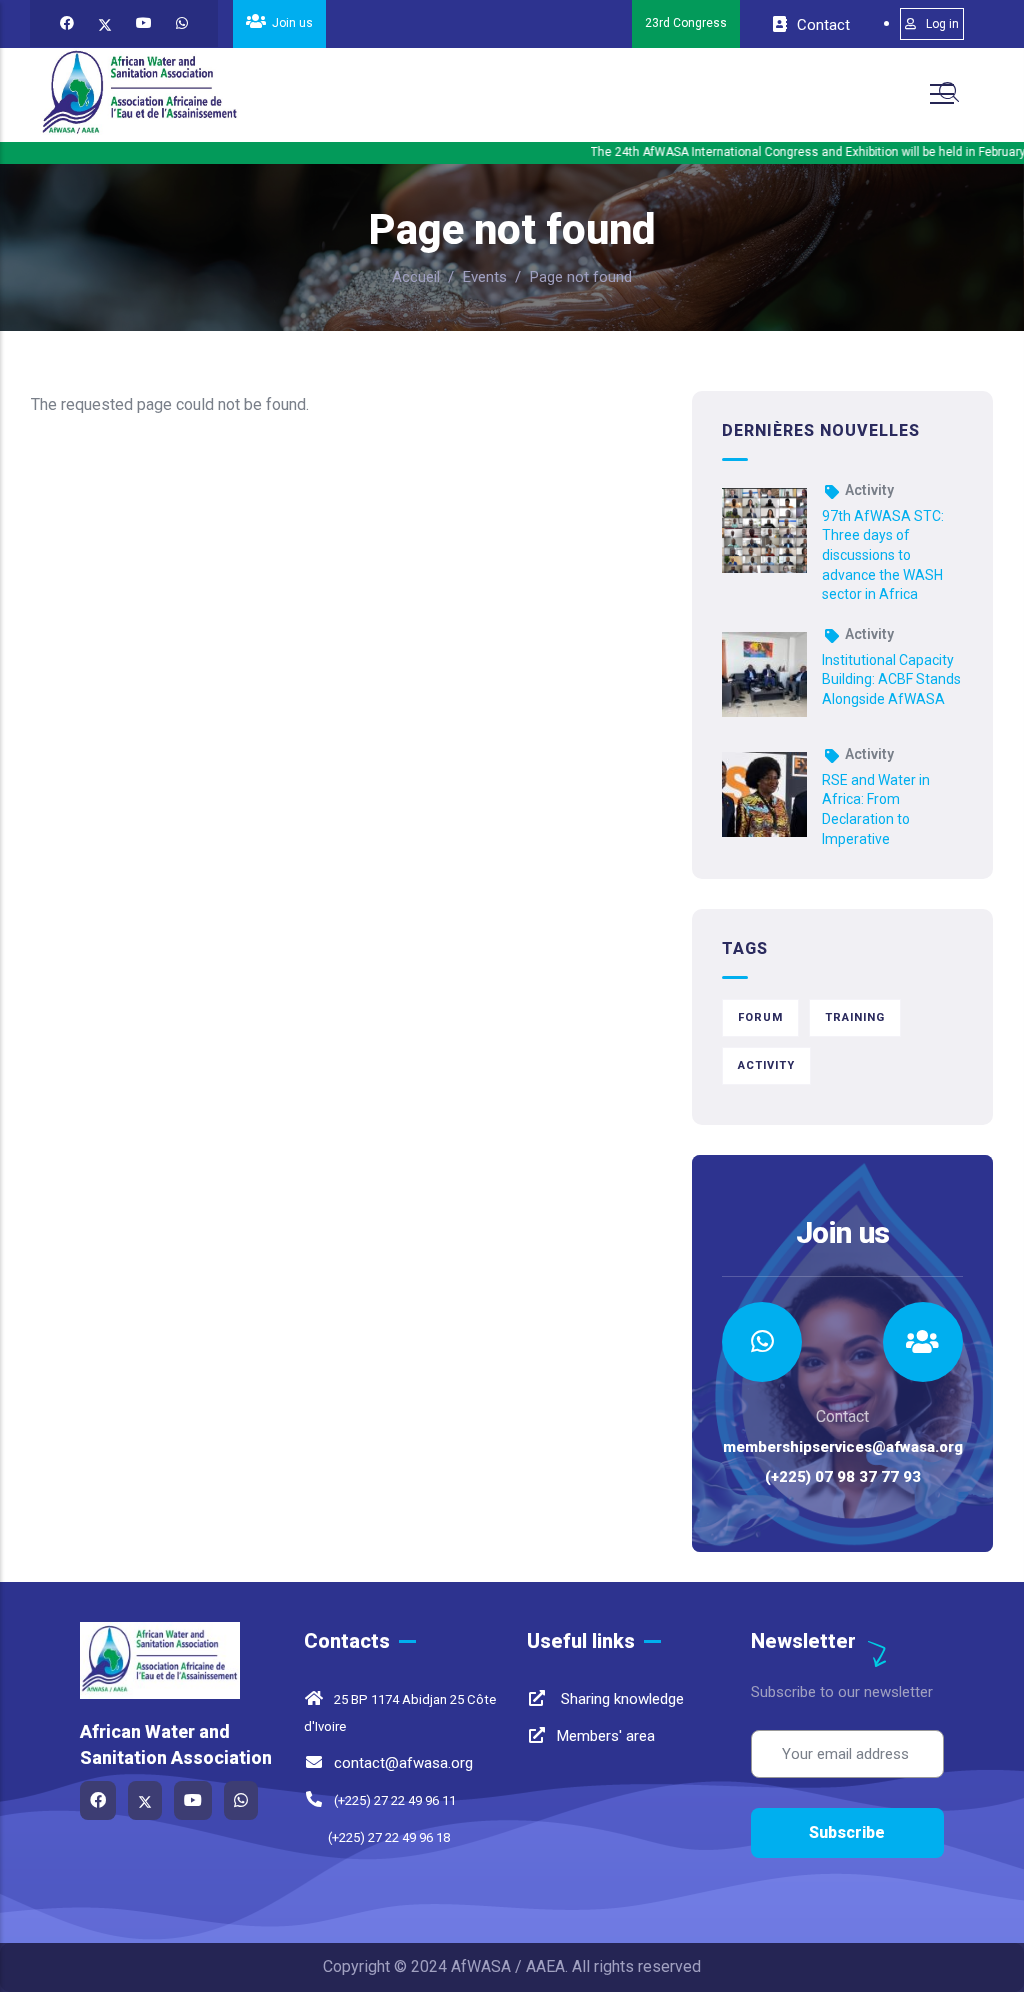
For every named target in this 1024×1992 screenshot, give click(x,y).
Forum (760, 1017)
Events (485, 277)
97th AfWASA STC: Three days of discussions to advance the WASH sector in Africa (883, 555)
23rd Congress (686, 23)
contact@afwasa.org (403, 1763)
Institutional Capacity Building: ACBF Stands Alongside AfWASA (891, 679)
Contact (821, 25)
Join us (291, 23)
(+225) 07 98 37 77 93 (843, 1477)
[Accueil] (140, 94)
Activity (869, 490)
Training (855, 1017)
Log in (942, 24)
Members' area (606, 1736)
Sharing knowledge (620, 1699)
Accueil (416, 277)
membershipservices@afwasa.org (843, 1447)
